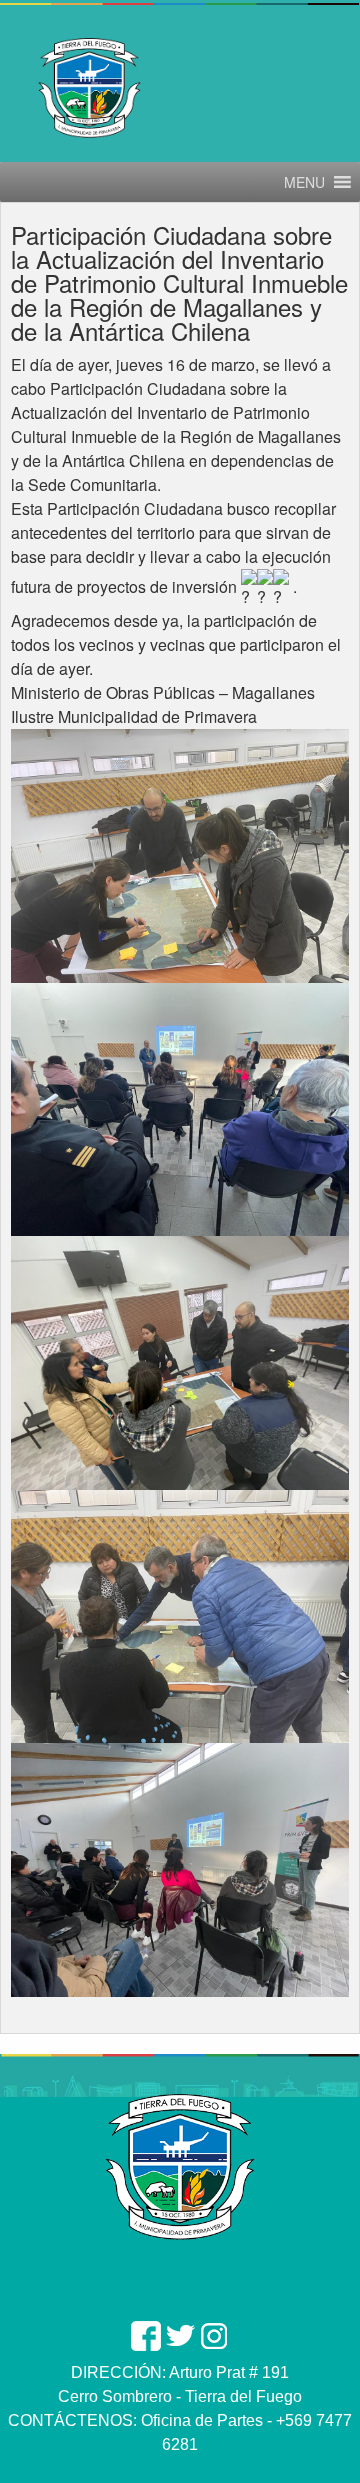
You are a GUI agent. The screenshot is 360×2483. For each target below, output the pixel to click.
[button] (304, 182)
